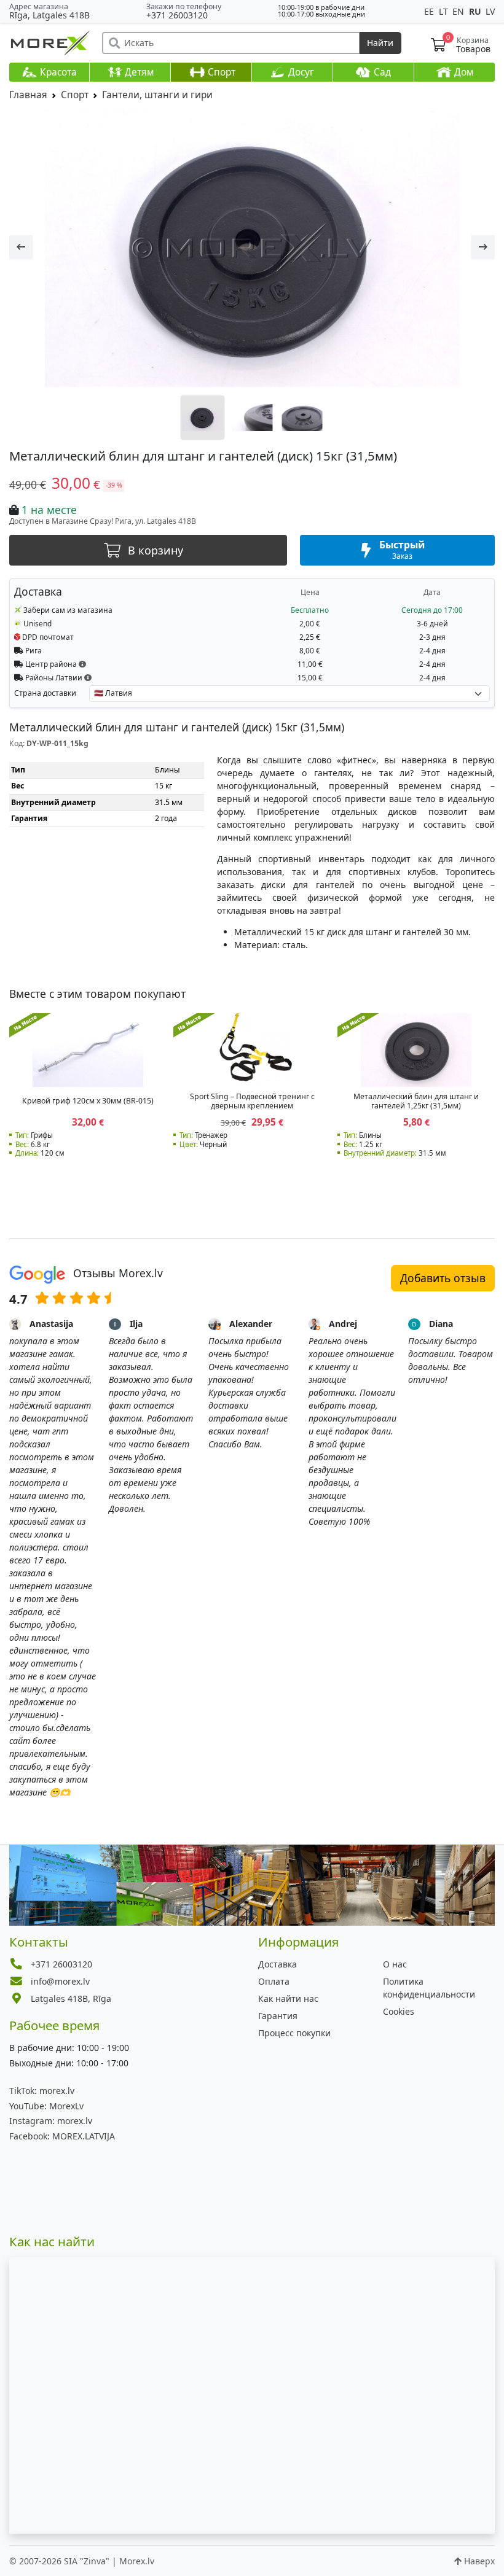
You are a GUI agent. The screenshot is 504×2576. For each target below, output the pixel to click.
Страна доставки (45, 693)
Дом (463, 72)
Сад (381, 72)
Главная (28, 95)
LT (445, 11)
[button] (82, 664)
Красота (57, 72)
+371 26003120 (177, 15)
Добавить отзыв (443, 1278)
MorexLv (46, 2106)
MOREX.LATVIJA (62, 2136)
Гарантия (278, 2016)
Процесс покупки (294, 2033)
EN (459, 11)
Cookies (399, 2011)
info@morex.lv (60, 1981)
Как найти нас (288, 1998)
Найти (380, 43)
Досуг (300, 72)
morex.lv (42, 2091)
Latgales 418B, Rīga (71, 1998)
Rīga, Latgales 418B (49, 15)
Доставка (278, 1964)
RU (476, 11)
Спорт (220, 72)
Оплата (274, 1981)
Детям (138, 72)
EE (430, 11)
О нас (395, 1964)
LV (490, 11)
